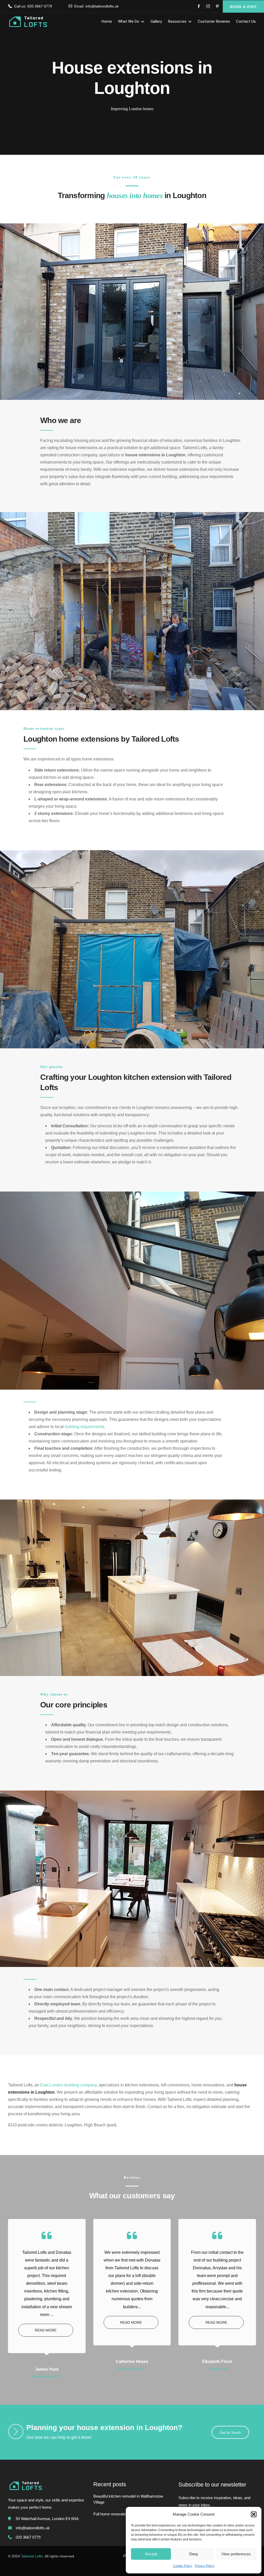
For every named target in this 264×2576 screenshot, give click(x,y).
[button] (254, 2514)
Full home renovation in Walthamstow (125, 2514)
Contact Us (246, 21)
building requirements (85, 1427)
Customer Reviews (214, 21)
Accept (151, 2554)
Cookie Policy (183, 2566)
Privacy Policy (205, 2566)
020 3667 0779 (40, 6)
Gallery (156, 21)
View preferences (236, 2554)
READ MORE (46, 2330)
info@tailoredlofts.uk (102, 6)
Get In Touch (230, 2433)
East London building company (68, 2085)
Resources (177, 21)
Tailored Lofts (32, 2556)
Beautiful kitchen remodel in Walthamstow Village (128, 2499)
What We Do (129, 21)
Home (107, 21)
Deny (194, 2554)
